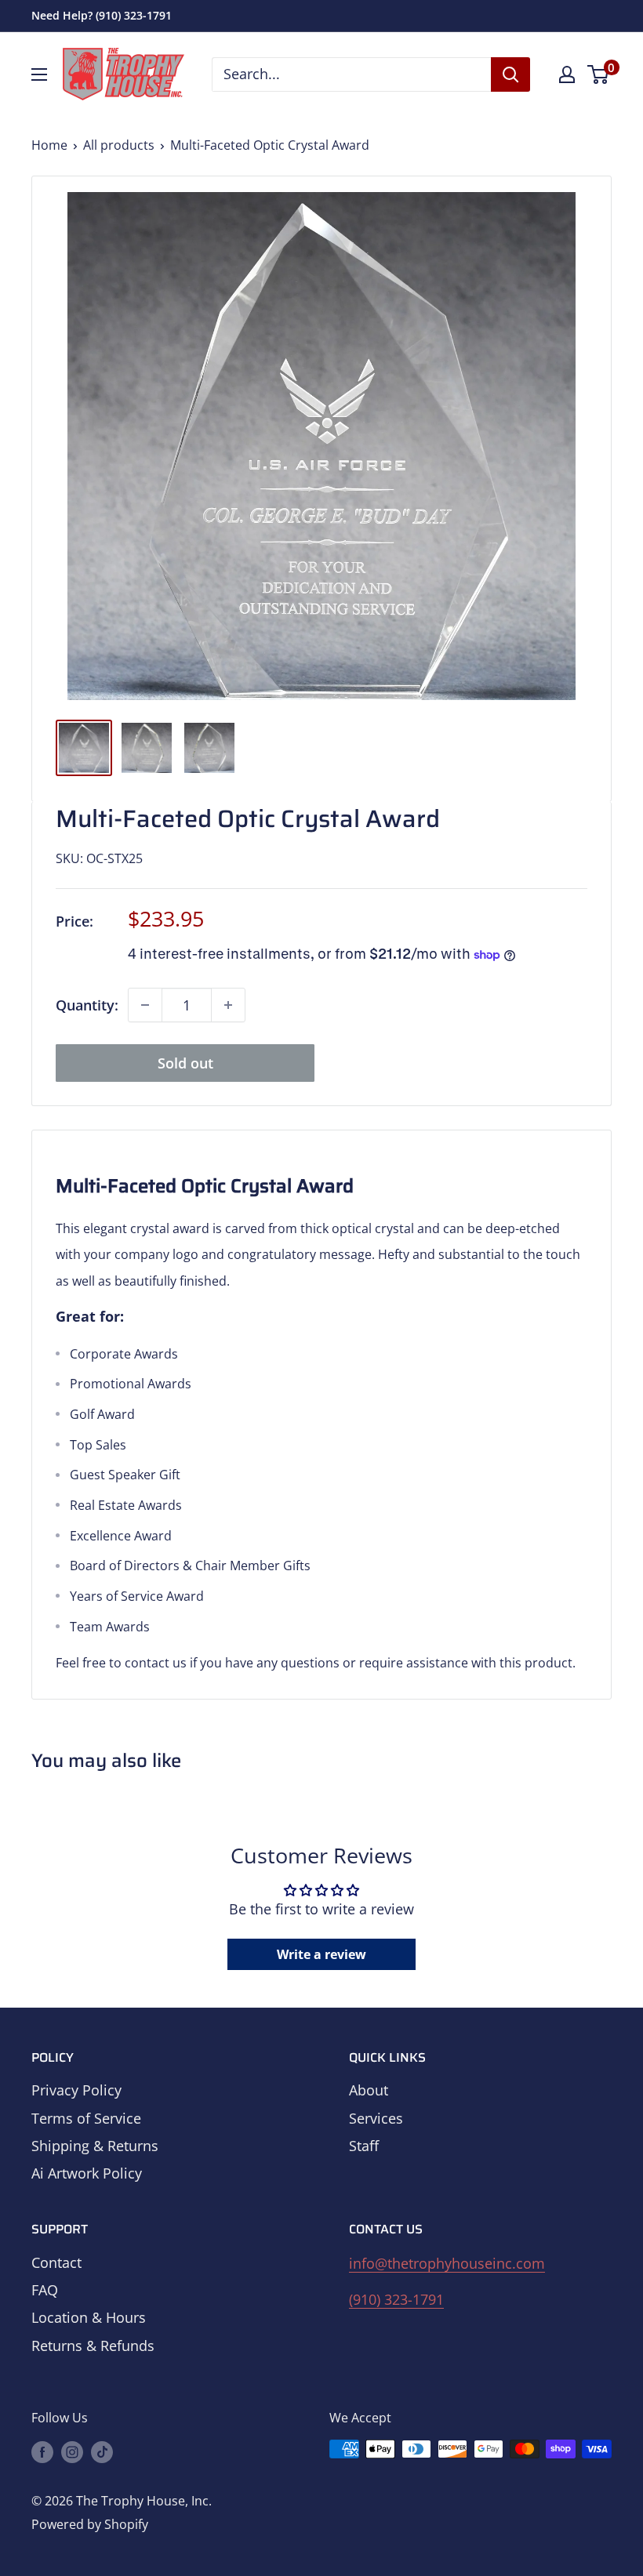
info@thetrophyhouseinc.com (447, 2263)
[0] (599, 74)
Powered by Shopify (90, 2524)
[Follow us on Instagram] (72, 2451)
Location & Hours (89, 2317)
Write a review (321, 1954)
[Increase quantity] (228, 1005)
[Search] (510, 74)
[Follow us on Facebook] (42, 2451)
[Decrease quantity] (145, 1005)
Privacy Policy (76, 2090)
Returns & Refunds (93, 2346)
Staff (364, 2146)
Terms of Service (86, 2118)
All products (119, 145)
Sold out (185, 1063)
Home (49, 145)
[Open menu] (39, 74)
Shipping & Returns (95, 2146)
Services (376, 2118)
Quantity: (87, 1005)
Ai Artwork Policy (87, 2173)
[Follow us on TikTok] (102, 2451)
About (369, 2090)
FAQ (45, 2290)
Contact (56, 2262)
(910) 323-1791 (396, 2299)
